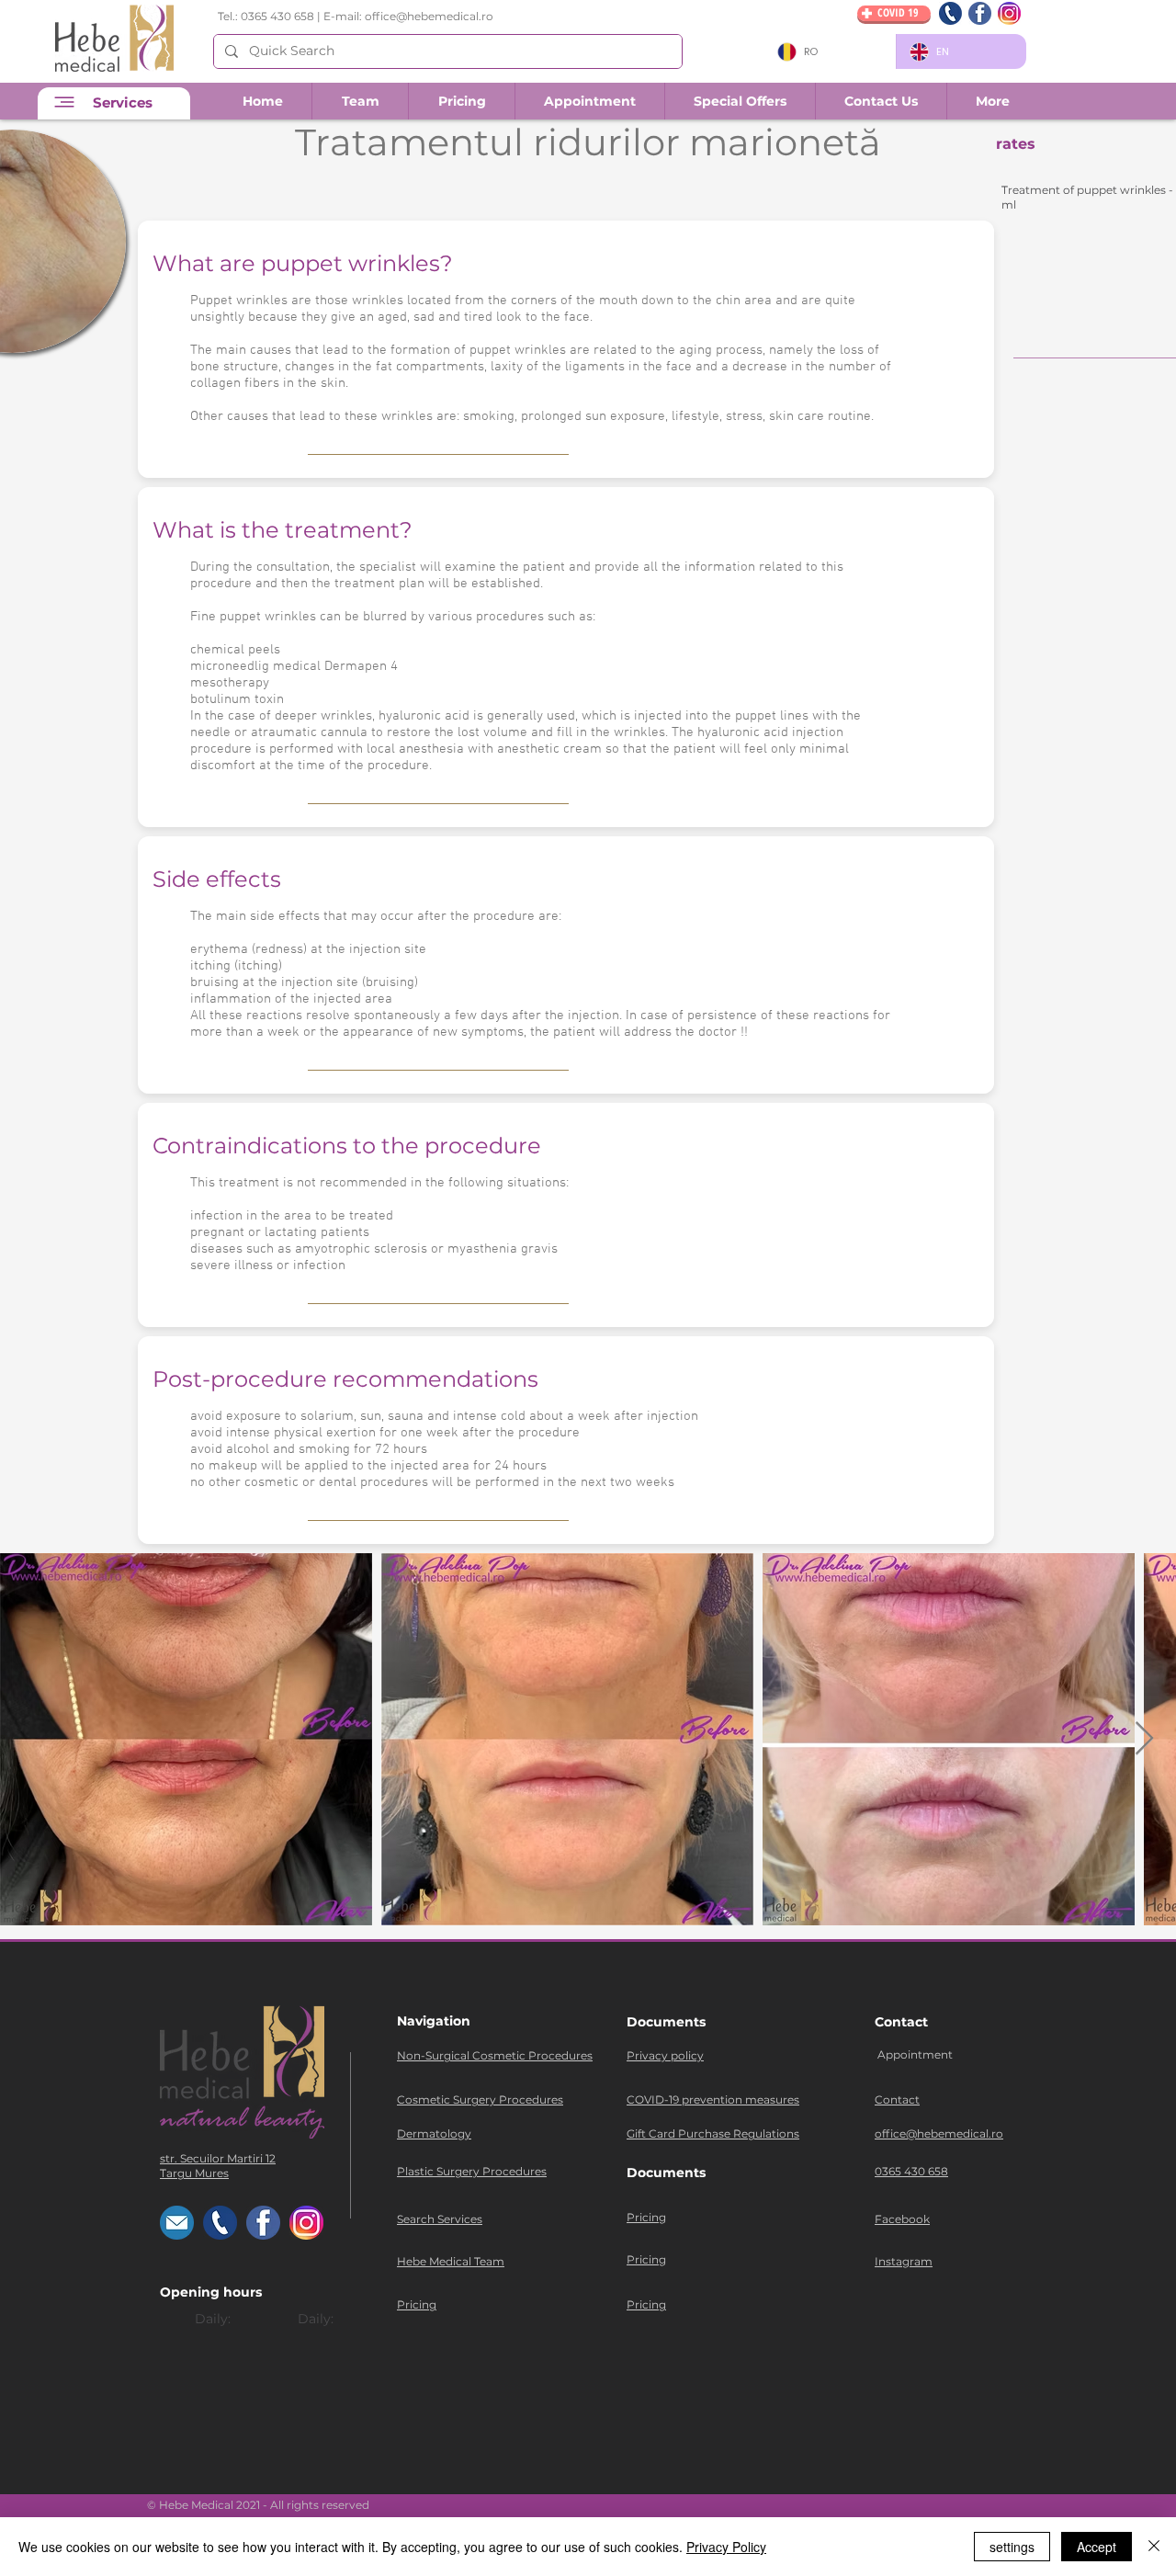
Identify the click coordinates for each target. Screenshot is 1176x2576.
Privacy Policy (726, 2547)
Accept (1097, 2547)
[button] (881, 101)
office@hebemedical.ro (429, 16)
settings (1012, 2547)
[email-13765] (177, 2223)
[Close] (1154, 2547)
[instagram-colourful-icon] (1009, 13)
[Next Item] (1144, 1739)
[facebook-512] (980, 13)
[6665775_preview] (950, 13)
